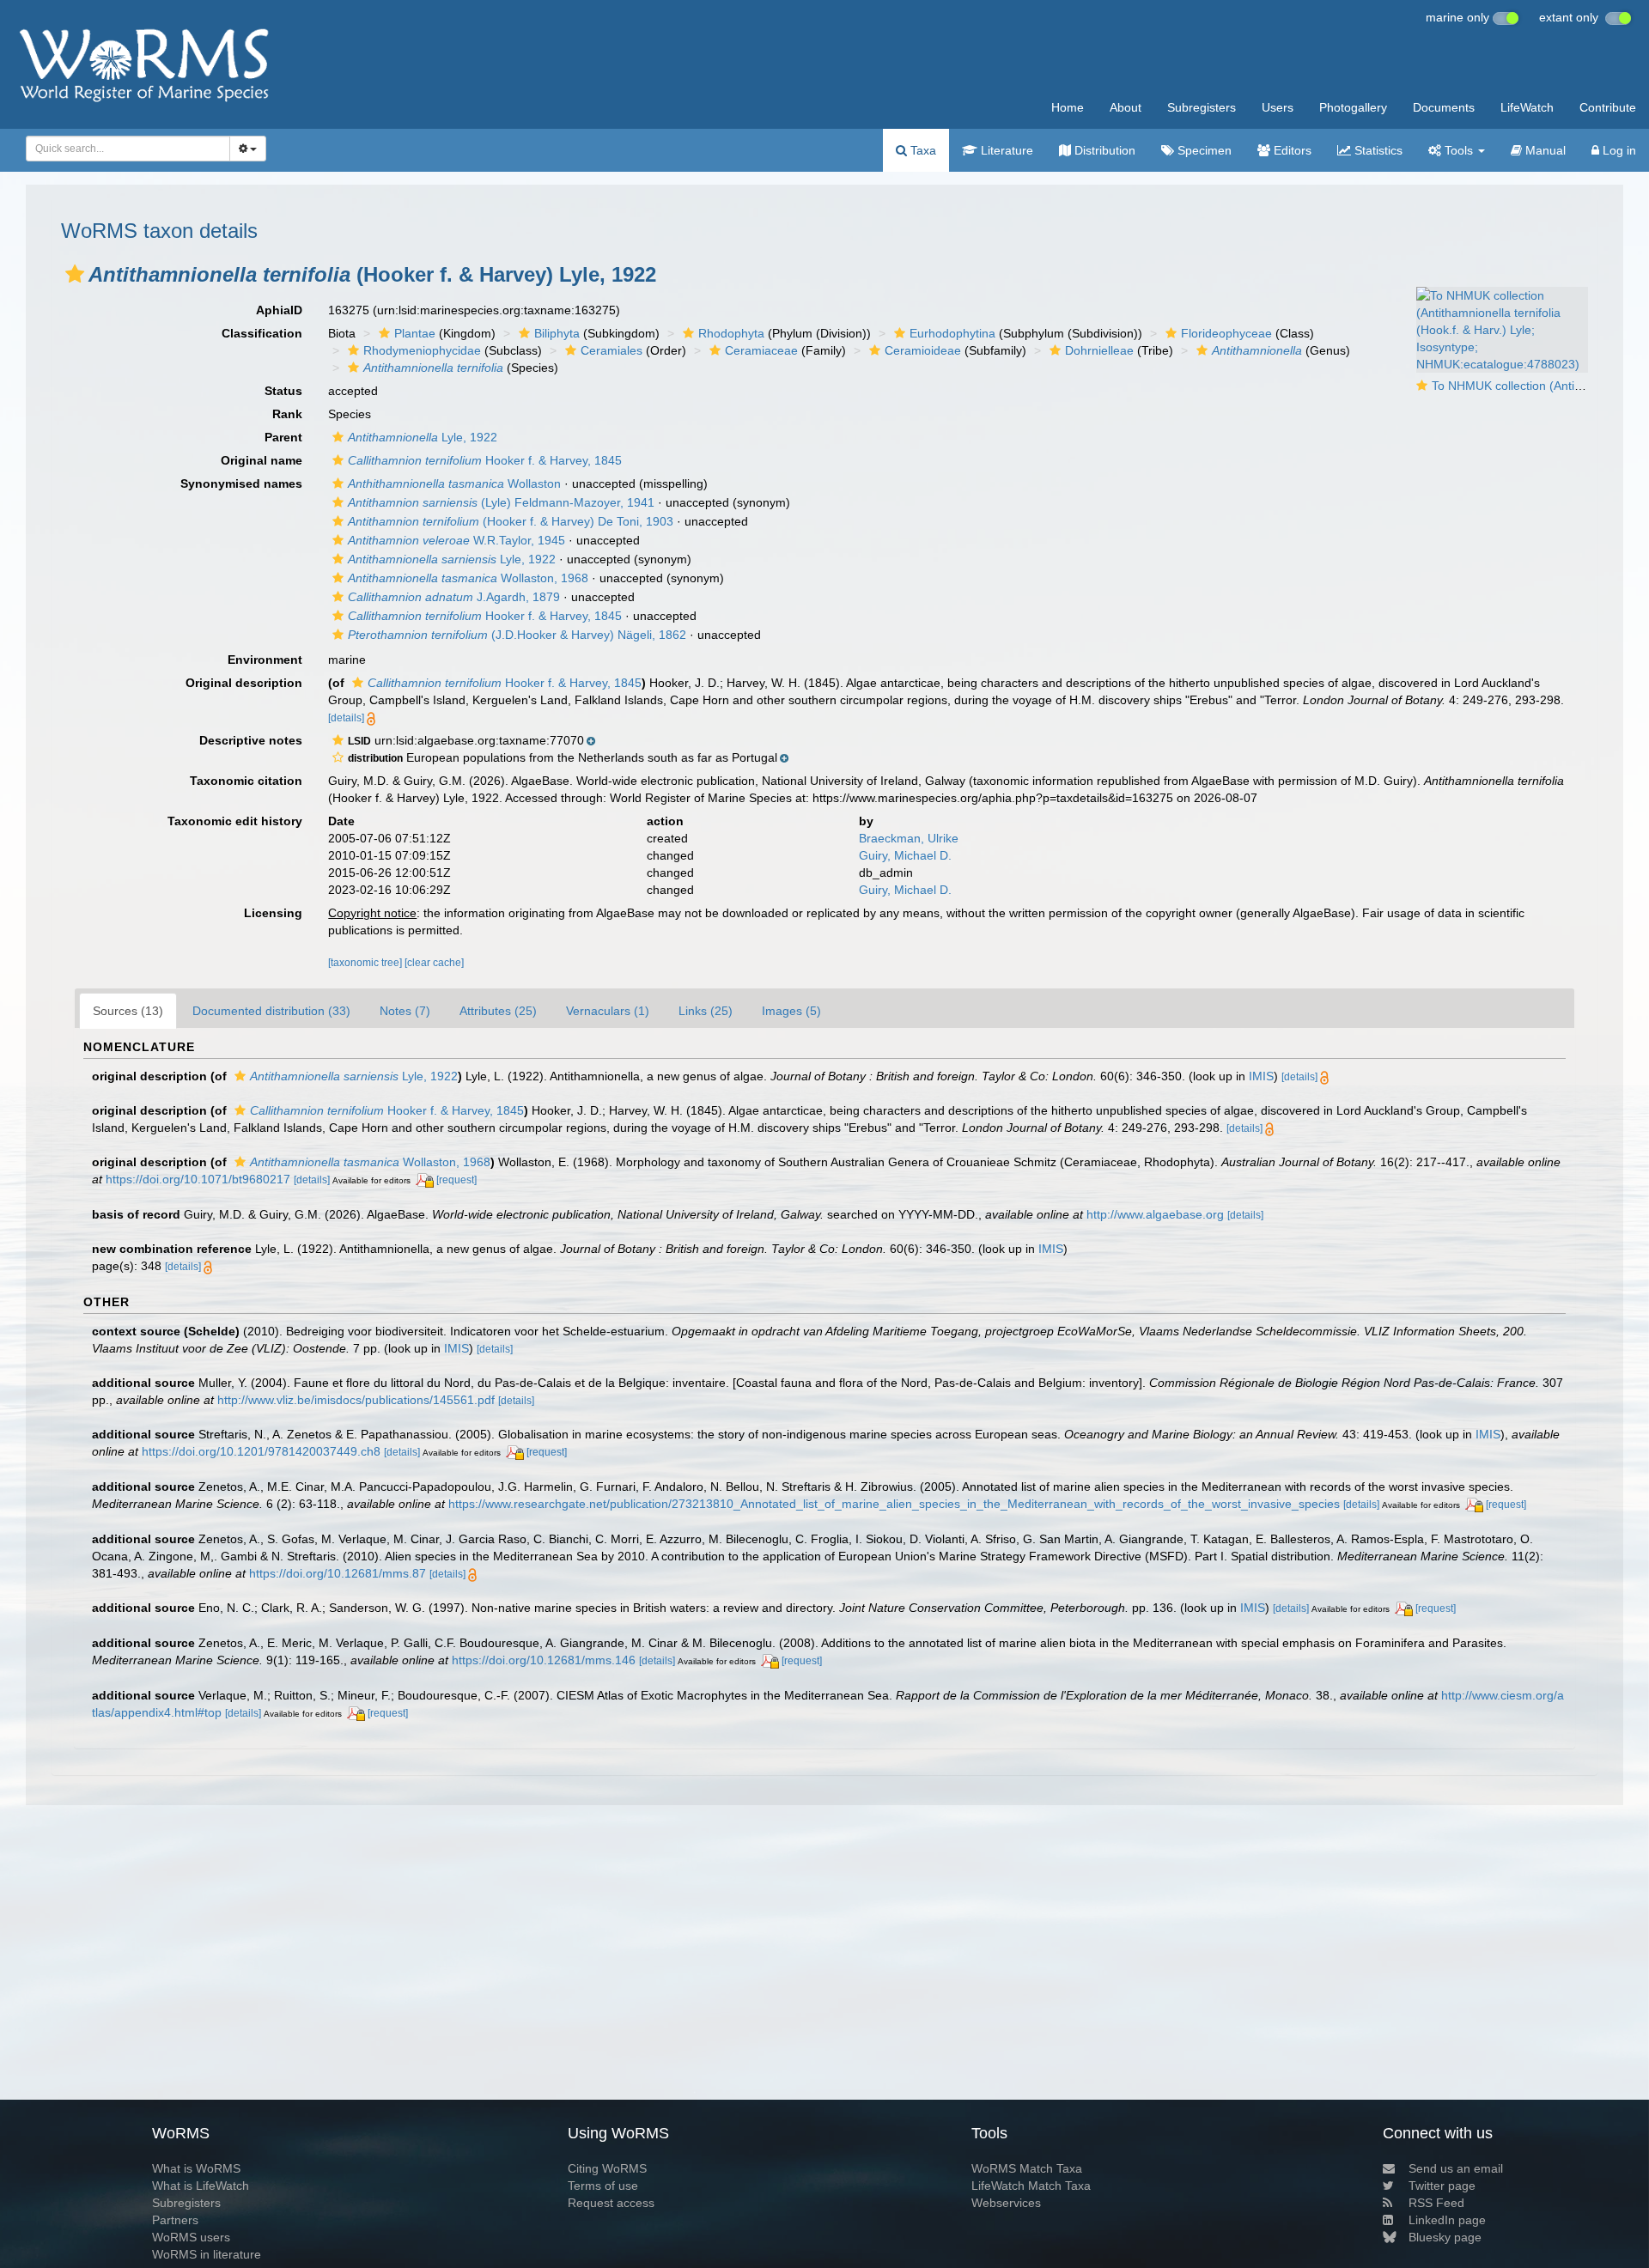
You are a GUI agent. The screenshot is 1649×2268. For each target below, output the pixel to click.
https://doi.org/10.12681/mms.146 (544, 1660)
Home (1068, 107)
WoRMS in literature (207, 2254)
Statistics (1377, 150)
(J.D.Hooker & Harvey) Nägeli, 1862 (517, 635)
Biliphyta (557, 333)
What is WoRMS (196, 2168)
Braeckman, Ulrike (909, 838)
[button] (75, 274)
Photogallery (1353, 107)
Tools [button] (1459, 150)
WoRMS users (191, 2237)
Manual (1544, 150)
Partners (175, 2220)
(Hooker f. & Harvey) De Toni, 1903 (511, 521)
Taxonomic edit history (235, 821)
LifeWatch (1527, 107)
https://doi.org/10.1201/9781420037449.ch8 (261, 1451)
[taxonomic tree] (366, 963)
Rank (287, 414)
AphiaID (279, 310)
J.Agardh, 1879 (454, 597)
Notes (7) (405, 1011)
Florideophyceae (1226, 333)
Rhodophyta (731, 333)
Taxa (922, 150)
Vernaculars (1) (608, 1011)
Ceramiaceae (761, 350)
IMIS (1261, 1076)
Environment (265, 660)
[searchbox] (123, 149)
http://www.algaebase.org (1155, 1214)
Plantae (415, 333)
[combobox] (128, 149)
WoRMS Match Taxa (1027, 2168)
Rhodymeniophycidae (422, 350)
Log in (1618, 150)
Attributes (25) (498, 1011)
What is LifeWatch (201, 2186)
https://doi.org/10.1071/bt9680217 (198, 1179)
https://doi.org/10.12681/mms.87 (338, 1573)
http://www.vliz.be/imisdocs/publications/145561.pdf (356, 1400)
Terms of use (603, 2186)
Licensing (273, 913)
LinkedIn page (1447, 2220)
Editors (1291, 150)
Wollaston (454, 483)
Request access (611, 2203)
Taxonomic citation (246, 781)
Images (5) (791, 1011)
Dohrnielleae (1099, 350)
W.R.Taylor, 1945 (456, 540)
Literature (1005, 150)
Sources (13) (128, 1011)
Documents (1444, 107)
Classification (262, 333)
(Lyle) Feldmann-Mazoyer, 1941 (501, 502)
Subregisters (1202, 107)
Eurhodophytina (952, 333)
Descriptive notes (251, 740)
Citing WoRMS (607, 2168)
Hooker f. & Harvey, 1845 (485, 460)
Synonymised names (241, 483)
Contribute (1608, 107)
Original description (244, 683)
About (1126, 107)
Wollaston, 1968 (468, 578)
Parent (283, 437)
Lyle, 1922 (423, 437)
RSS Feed (1436, 2203)
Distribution (1103, 150)
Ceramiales (612, 350)
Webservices (1006, 2203)
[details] (346, 718)
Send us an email (1456, 2168)
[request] (456, 1180)
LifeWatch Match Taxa (1031, 2186)
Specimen (1203, 150)
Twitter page (1442, 2186)
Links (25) (706, 1011)
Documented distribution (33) (271, 1011)
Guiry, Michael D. (905, 855)
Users (1278, 107)
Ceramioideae (923, 350)
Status (283, 391)
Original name (262, 460)
